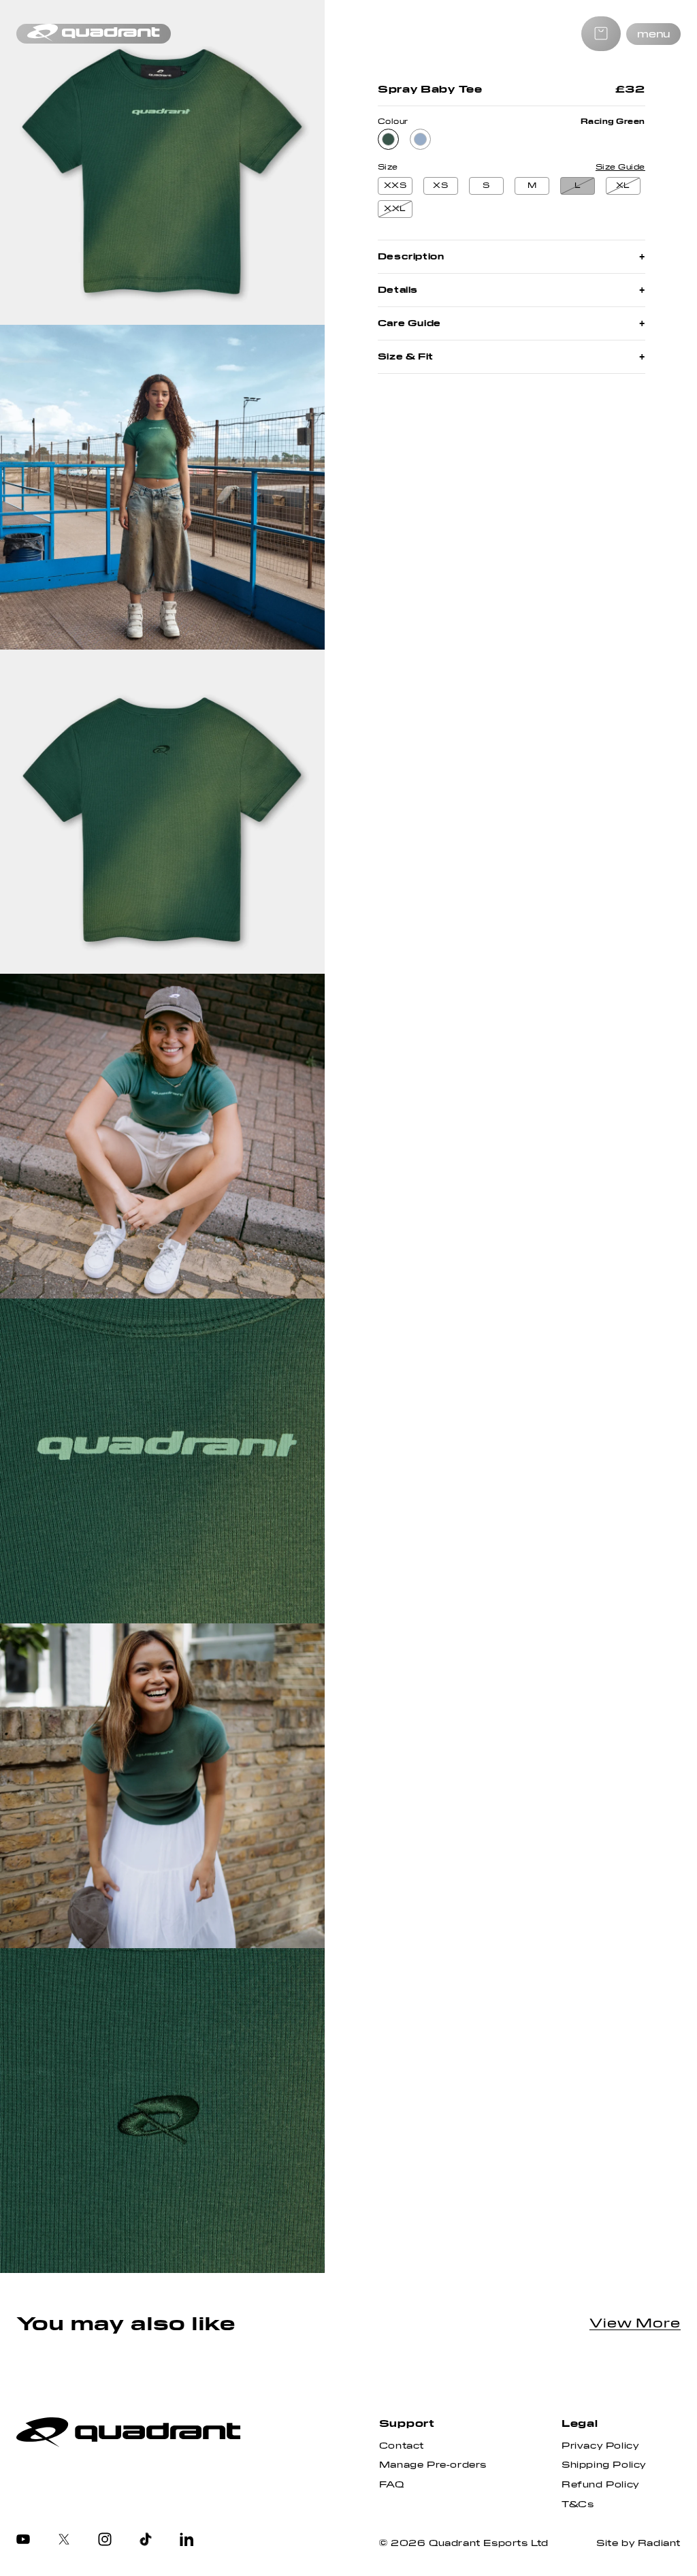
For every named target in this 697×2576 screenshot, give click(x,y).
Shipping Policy (604, 2465)
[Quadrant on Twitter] (64, 2541)
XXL (395, 209)
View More (635, 2323)
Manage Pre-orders (433, 2465)
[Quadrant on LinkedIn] (187, 2541)
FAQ (392, 2485)
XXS (395, 186)
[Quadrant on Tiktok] (146, 2541)
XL (623, 186)
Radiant (659, 2543)
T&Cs (578, 2505)
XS (440, 186)
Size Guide (620, 168)
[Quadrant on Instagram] (105, 2541)
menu (653, 34)
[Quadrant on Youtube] (23, 2541)
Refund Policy (600, 2485)
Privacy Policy (600, 2446)
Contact (402, 2446)
